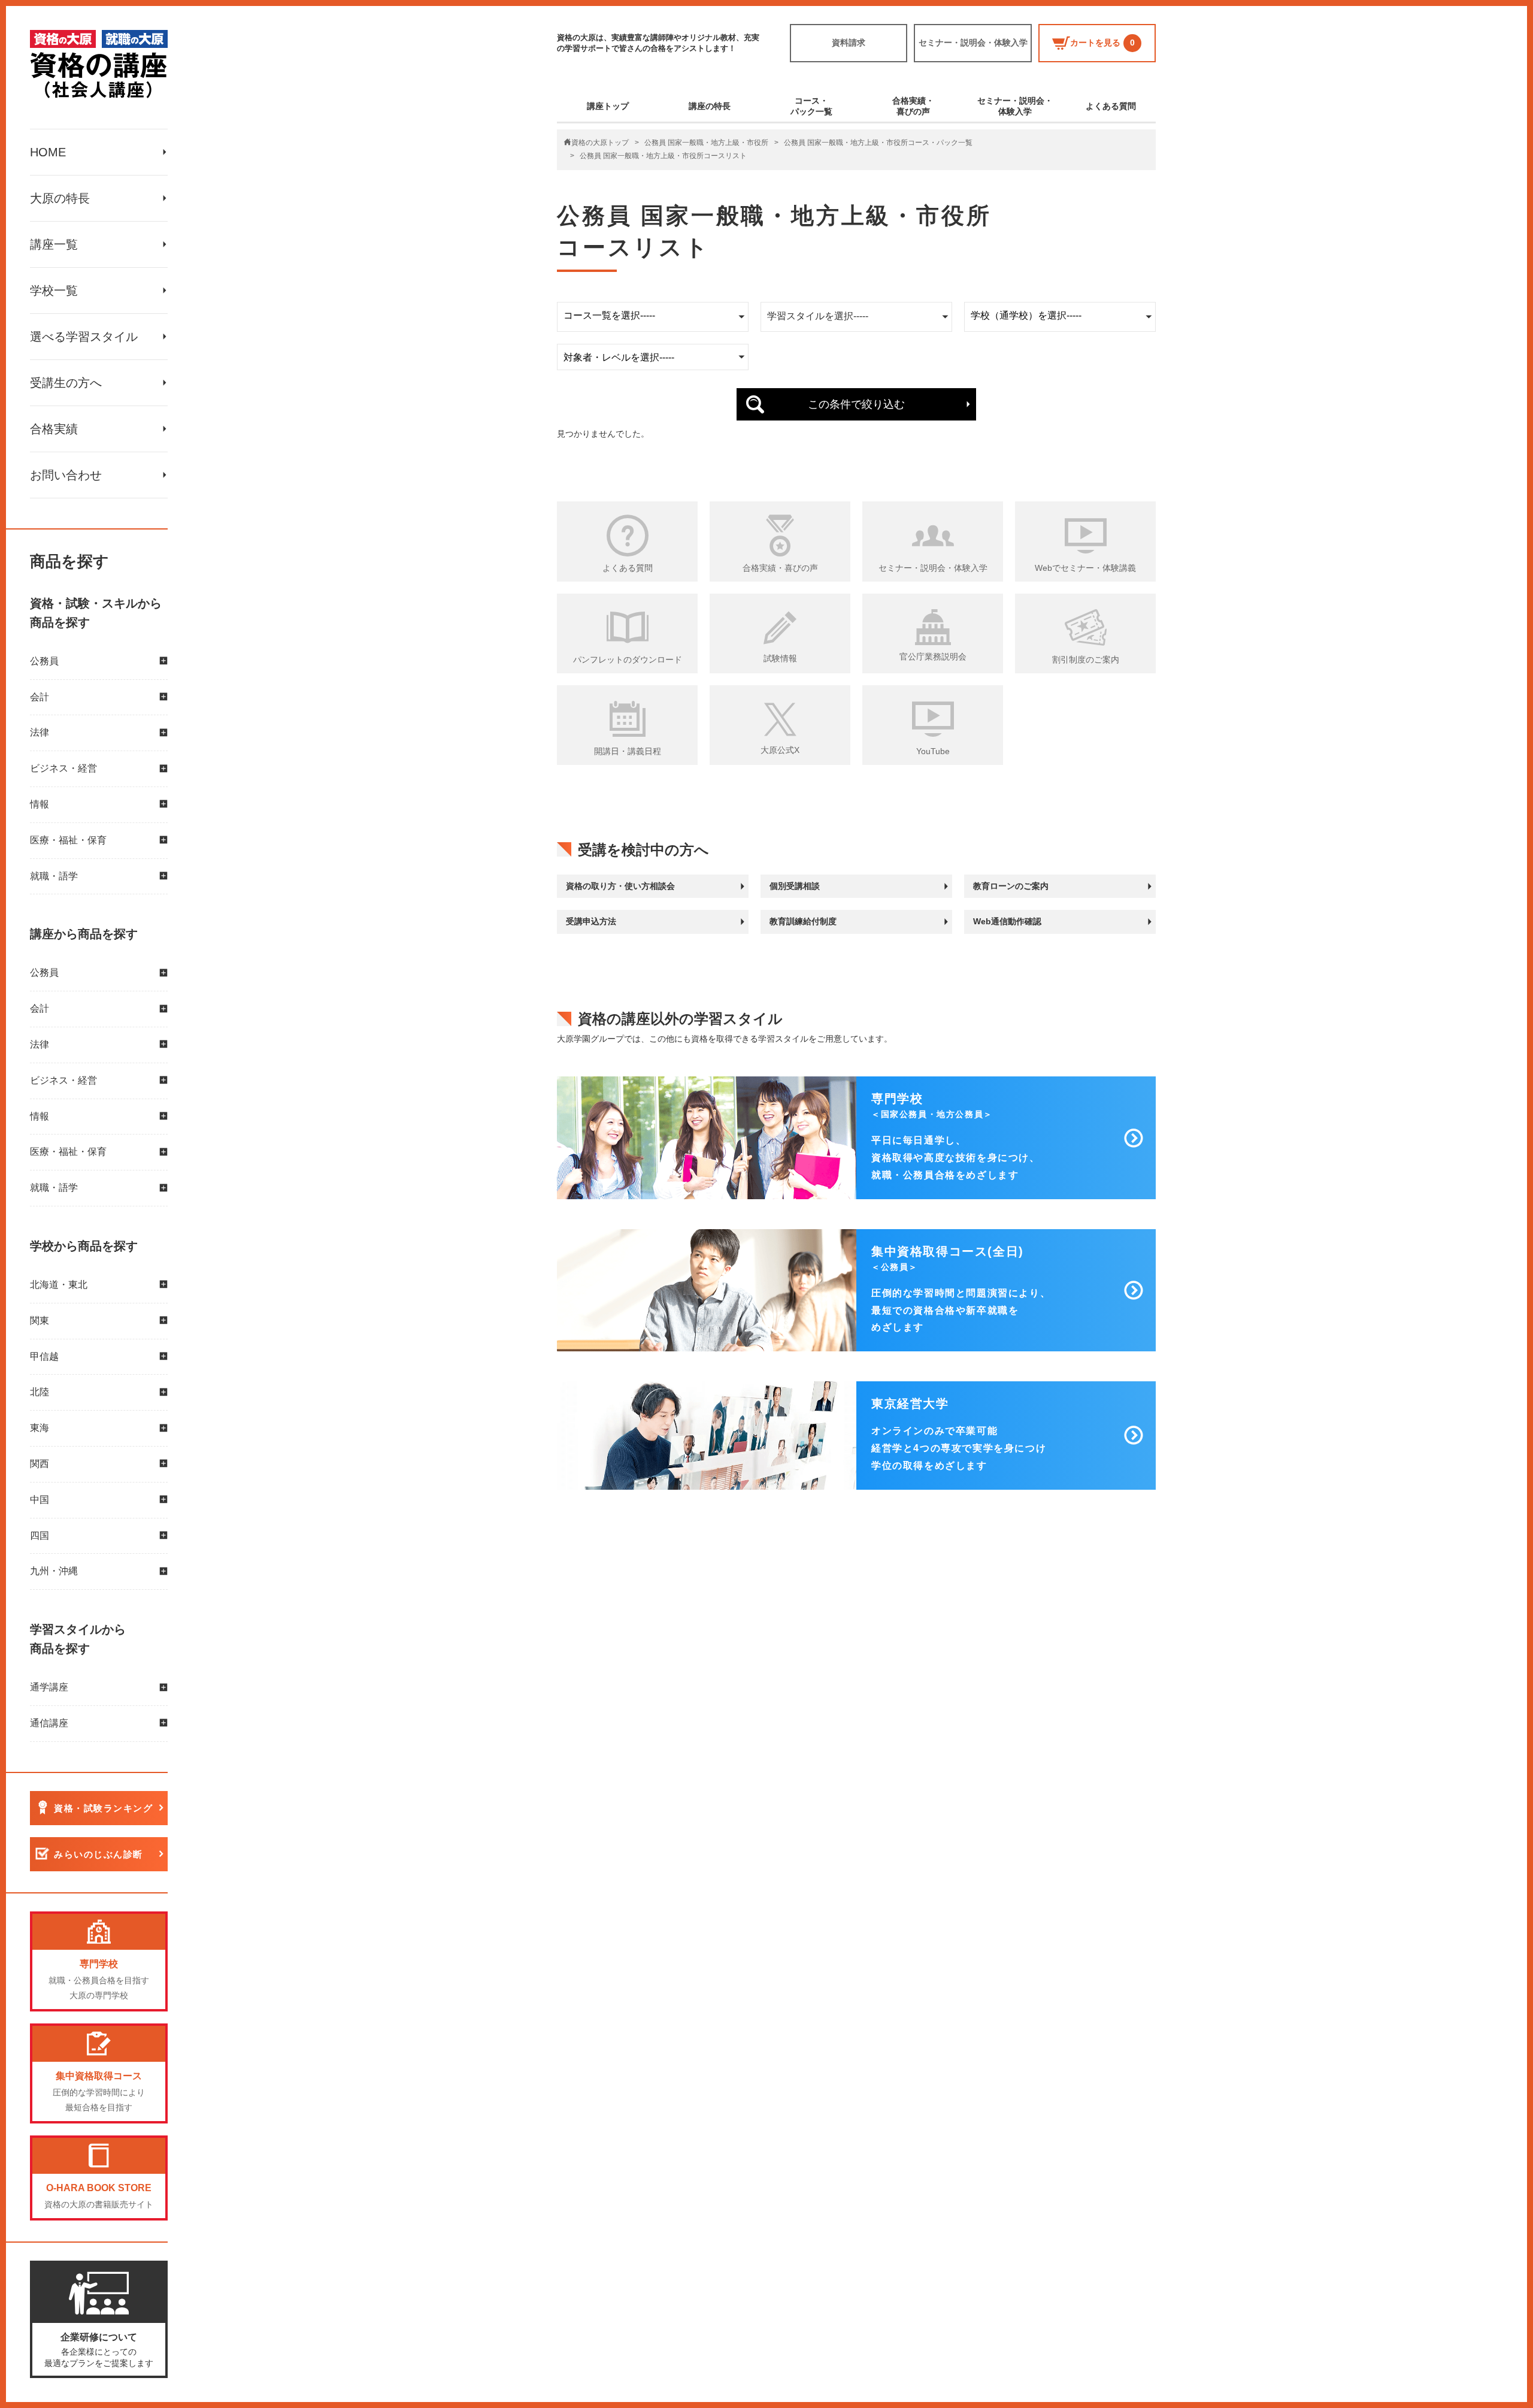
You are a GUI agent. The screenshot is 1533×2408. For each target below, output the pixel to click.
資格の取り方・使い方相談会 (620, 886)
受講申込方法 (591, 921)
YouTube (933, 751)
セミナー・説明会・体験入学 (973, 43)
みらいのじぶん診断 (99, 1854)
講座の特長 (710, 106)
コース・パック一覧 (811, 106)
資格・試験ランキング (103, 1808)
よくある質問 (1111, 106)
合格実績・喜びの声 (913, 106)
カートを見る (1102, 43)
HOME (48, 152)
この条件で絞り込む (856, 404)
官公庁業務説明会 (933, 657)
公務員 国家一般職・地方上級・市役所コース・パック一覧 (878, 143)
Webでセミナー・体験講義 (1085, 568)
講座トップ (608, 106)
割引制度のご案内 (1086, 660)
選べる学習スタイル (84, 337)
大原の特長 (60, 198)
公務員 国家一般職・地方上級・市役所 (706, 143)
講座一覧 (54, 244)
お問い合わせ (66, 475)
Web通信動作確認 (1007, 921)
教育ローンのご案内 (1011, 886)
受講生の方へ (66, 383)
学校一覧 (54, 291)
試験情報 (780, 658)
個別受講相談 (795, 886)
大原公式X (780, 750)
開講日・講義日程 (628, 751)
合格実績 (54, 429)
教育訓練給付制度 (803, 921)
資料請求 (849, 43)
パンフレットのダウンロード (628, 660)
